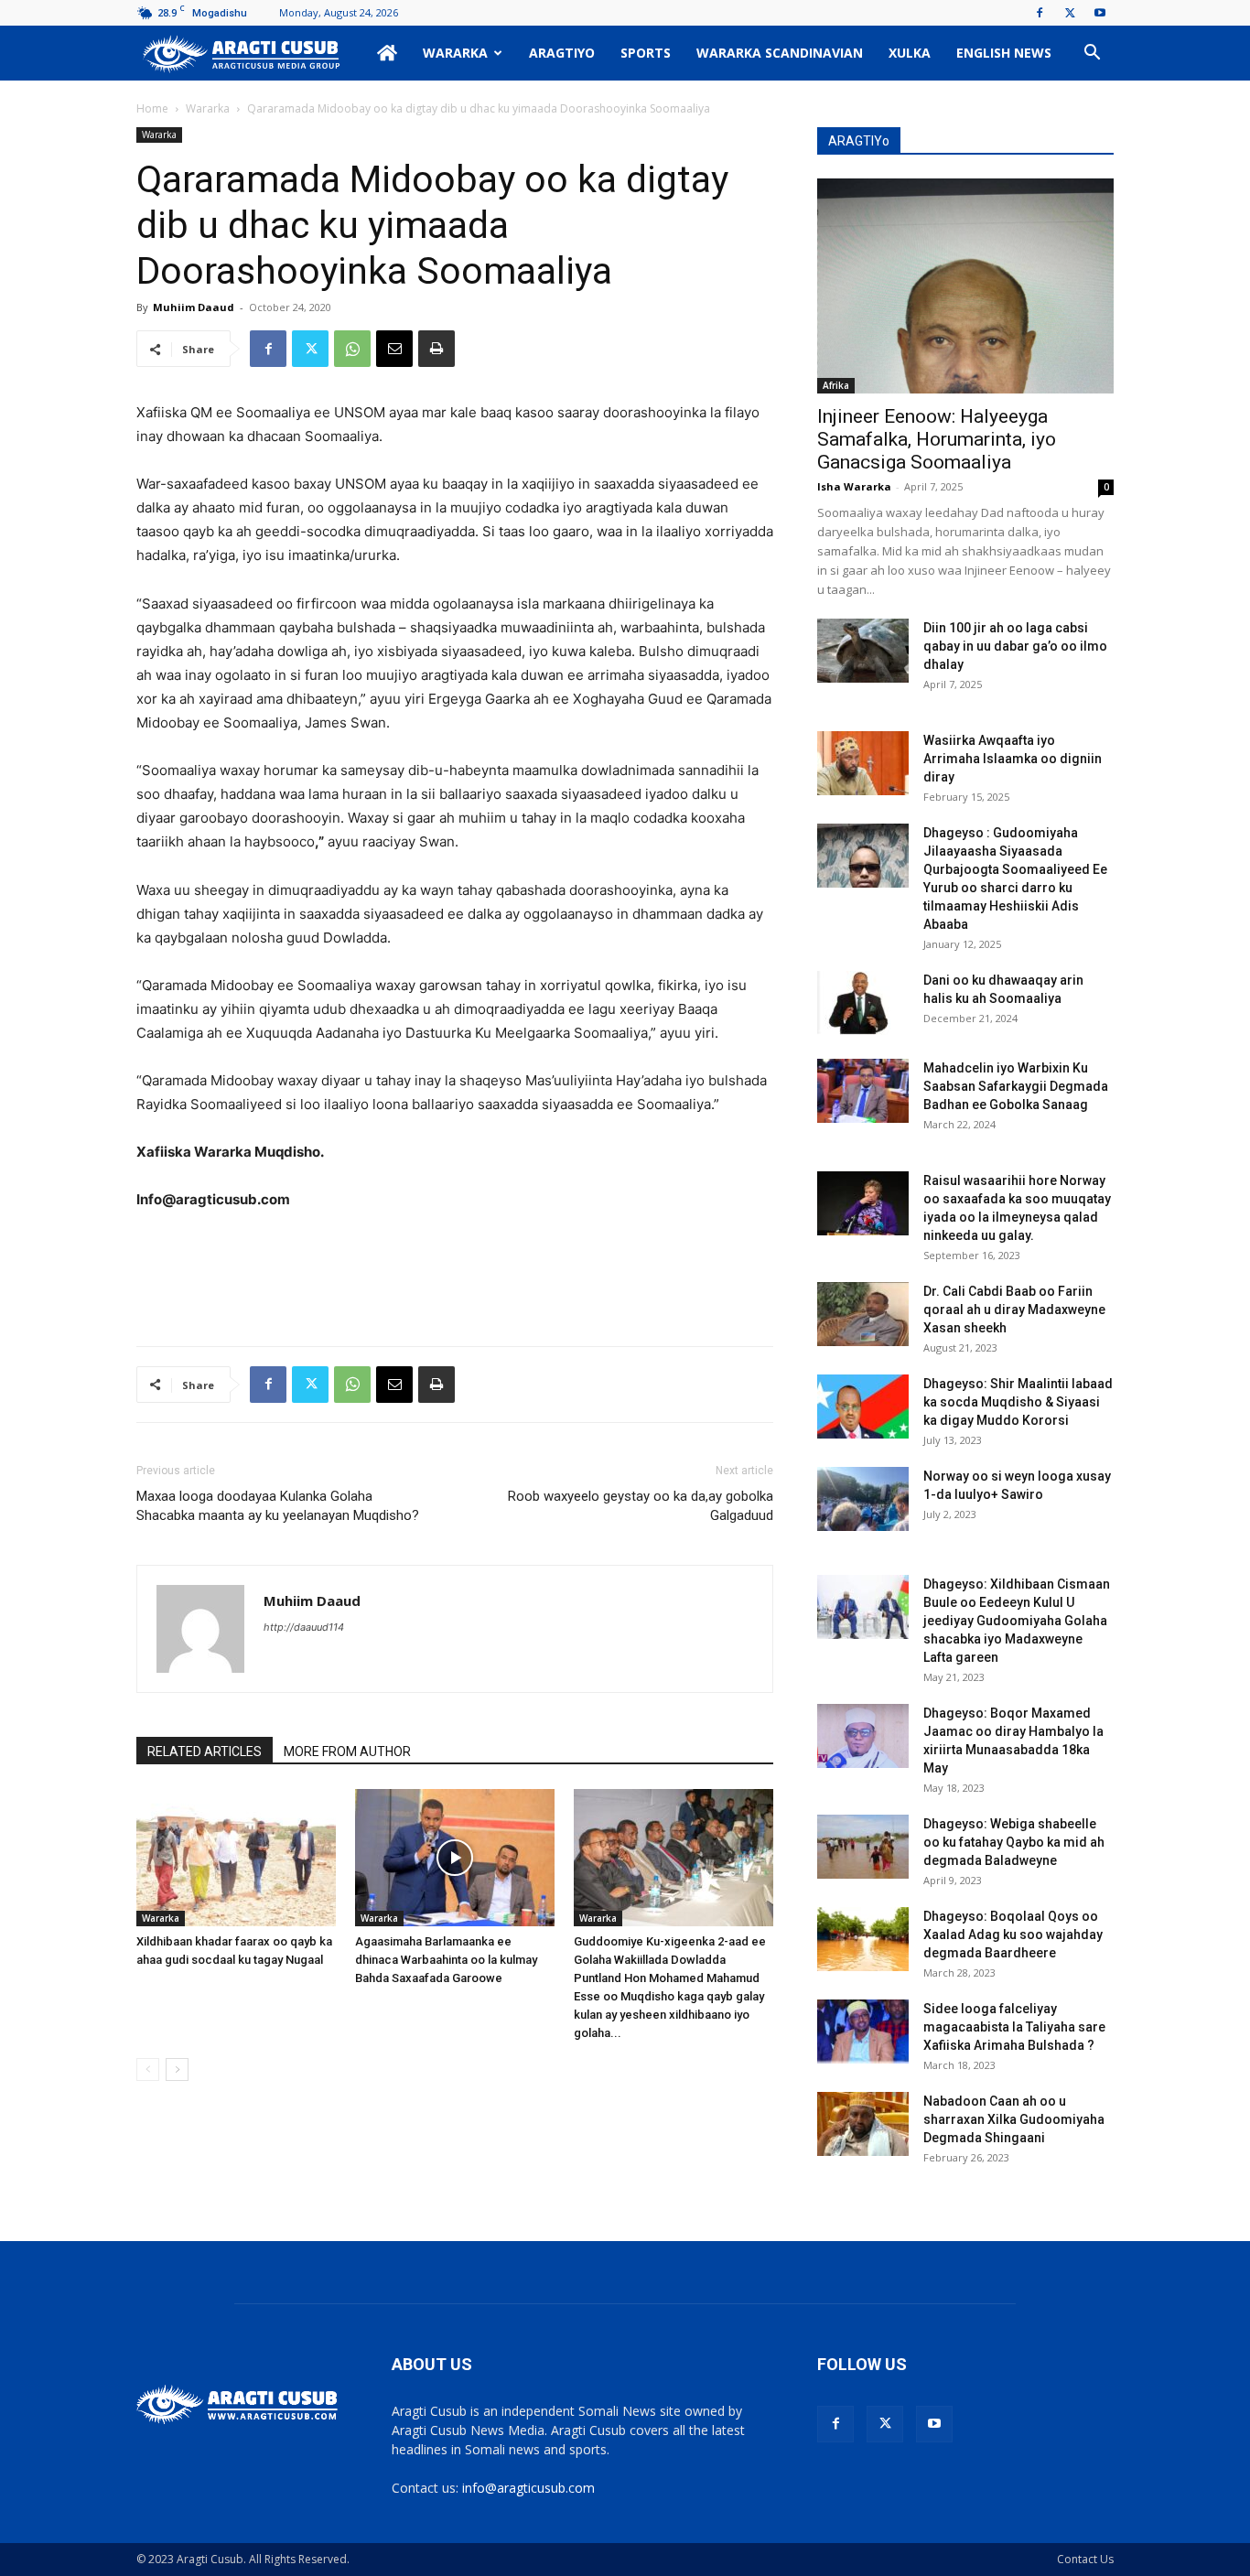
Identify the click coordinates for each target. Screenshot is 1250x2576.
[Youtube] (1100, 13)
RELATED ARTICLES (205, 1751)
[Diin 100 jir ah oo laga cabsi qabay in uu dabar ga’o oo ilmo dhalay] (863, 651)
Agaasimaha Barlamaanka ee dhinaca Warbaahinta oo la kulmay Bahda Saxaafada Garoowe (446, 1960)
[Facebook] (1040, 13)
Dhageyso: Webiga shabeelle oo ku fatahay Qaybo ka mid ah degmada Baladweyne (1014, 1842)
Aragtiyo (562, 53)
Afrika (836, 385)
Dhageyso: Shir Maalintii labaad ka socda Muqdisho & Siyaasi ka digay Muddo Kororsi (1018, 1402)
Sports (646, 53)
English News (1004, 53)
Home (152, 108)
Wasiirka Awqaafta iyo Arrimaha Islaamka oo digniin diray (1013, 759)
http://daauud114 (304, 1627)
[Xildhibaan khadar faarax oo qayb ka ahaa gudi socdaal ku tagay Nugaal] (236, 1858)
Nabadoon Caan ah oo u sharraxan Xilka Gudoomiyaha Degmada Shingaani (1014, 2119)
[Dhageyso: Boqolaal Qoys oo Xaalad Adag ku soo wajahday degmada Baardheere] (863, 1939)
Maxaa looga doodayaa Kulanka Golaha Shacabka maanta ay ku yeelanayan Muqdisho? (278, 1506)
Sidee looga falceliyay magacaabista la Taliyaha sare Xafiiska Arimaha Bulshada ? (1014, 2027)
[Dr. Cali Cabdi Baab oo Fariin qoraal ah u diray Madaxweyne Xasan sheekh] (863, 1314)
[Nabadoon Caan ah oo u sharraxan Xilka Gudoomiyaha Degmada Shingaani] (863, 2124)
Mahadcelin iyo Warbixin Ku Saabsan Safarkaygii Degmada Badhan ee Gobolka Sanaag (1016, 1086)
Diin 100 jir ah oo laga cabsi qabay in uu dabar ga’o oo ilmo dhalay (1015, 646)
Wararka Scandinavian (780, 53)
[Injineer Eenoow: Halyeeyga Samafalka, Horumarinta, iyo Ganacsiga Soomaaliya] (965, 286)
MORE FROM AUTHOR (347, 1751)
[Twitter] (1070, 13)
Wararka (455, 53)
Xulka (910, 53)
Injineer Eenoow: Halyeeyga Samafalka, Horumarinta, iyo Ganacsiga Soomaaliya (937, 439)
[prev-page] (148, 2069)
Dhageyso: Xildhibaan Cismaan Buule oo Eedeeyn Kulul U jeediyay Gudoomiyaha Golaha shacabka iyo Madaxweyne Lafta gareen (1017, 1621)
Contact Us (1085, 2559)
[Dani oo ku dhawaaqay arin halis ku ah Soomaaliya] (863, 1003)
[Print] (436, 349)
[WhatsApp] (352, 349)
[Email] (394, 349)
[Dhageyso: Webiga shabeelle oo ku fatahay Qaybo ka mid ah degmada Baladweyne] (863, 1847)
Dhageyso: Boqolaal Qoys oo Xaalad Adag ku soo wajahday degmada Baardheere (1013, 1935)
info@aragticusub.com (528, 2488)
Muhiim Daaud (194, 307)
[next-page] (177, 2069)
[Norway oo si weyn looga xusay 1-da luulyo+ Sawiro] (863, 1499)
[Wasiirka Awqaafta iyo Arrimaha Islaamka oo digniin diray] (863, 763)
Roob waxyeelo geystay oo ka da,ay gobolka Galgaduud (641, 1506)
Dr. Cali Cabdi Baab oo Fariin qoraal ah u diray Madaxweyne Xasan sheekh (1014, 1310)
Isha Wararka (854, 486)
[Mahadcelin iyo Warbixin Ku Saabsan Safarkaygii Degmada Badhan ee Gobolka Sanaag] (863, 1091)
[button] (1092, 54)
